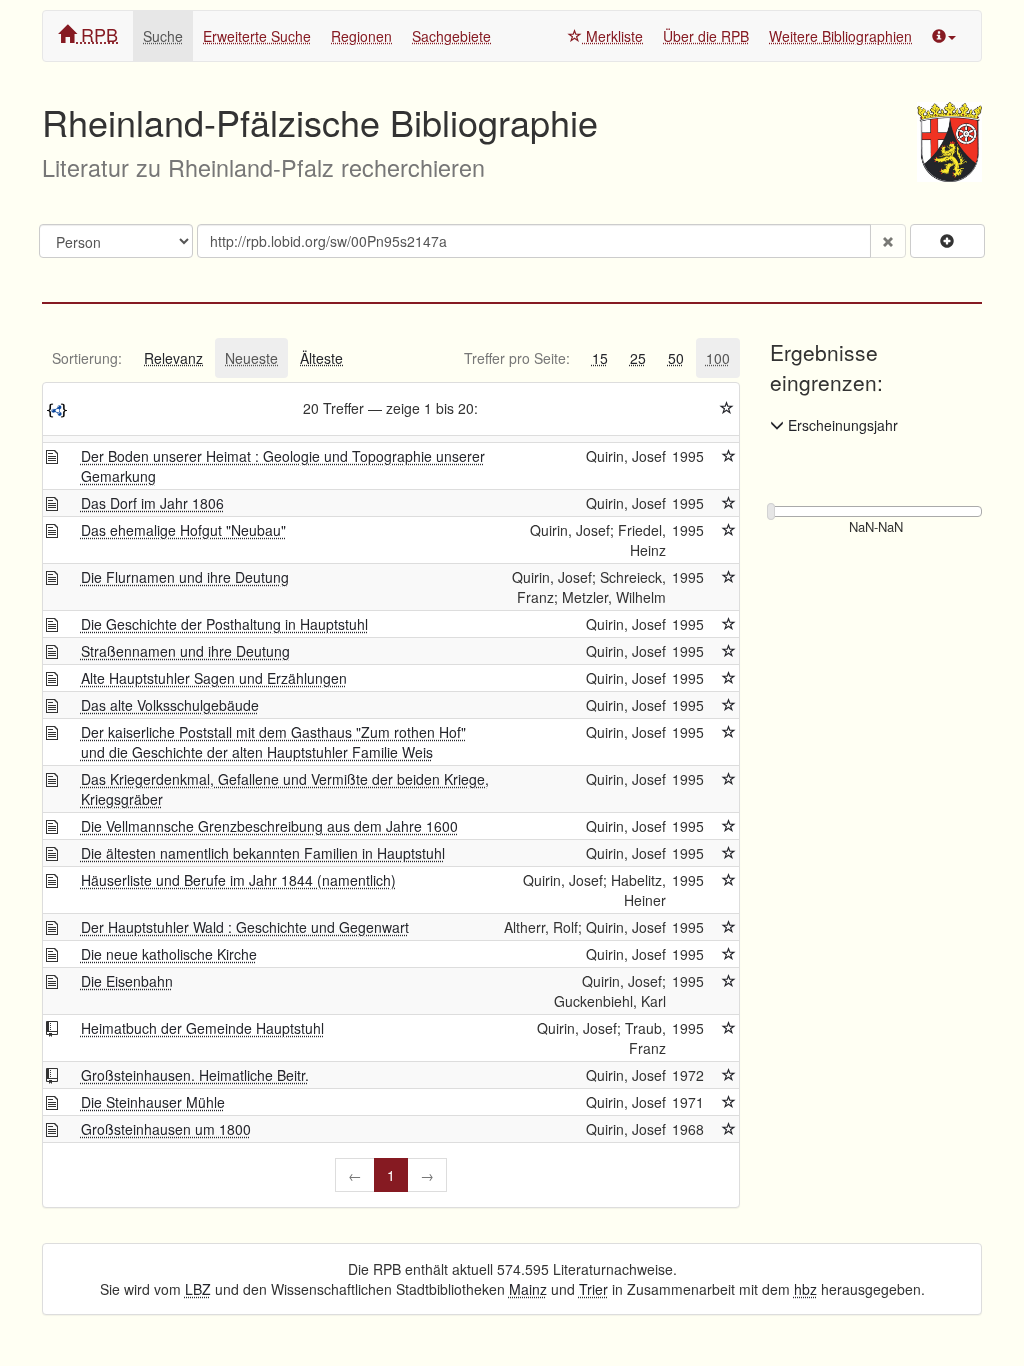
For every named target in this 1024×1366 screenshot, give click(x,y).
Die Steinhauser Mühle (153, 1102)
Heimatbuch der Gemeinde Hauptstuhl (202, 1028)
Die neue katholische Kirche (169, 954)
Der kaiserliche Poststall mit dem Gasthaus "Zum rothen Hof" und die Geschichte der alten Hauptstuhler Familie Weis (273, 742)
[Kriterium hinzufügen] (947, 241)
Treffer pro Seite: (517, 358)
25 (638, 358)
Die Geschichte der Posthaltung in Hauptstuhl (224, 624)
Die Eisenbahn (127, 981)
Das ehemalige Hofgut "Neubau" (183, 530)
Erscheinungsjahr (841, 425)
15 (600, 358)
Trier (593, 1289)
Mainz (528, 1289)
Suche (163, 36)
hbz (805, 1289)
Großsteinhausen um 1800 (166, 1129)
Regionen (361, 36)
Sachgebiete (451, 36)
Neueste (251, 358)
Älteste (321, 358)
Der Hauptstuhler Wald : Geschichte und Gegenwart (245, 927)
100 (718, 358)
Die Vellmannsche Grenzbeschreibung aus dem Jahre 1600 (269, 826)
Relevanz (173, 358)
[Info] (944, 36)
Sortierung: (87, 358)
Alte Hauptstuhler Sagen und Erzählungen (214, 678)
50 (676, 358)
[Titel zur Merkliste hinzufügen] (729, 456)
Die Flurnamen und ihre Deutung (185, 577)
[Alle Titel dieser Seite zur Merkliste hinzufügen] (727, 408)
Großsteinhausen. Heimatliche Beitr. (195, 1075)
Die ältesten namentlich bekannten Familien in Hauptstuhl (263, 853)
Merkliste (612, 36)
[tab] (87, 358)
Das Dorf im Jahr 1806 (152, 503)
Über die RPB (706, 36)
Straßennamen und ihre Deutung (185, 651)
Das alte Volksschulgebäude (170, 705)
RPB (97, 34)
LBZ (198, 1289)
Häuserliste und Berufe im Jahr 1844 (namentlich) (238, 880)
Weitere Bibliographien (840, 36)
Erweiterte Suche (257, 36)
